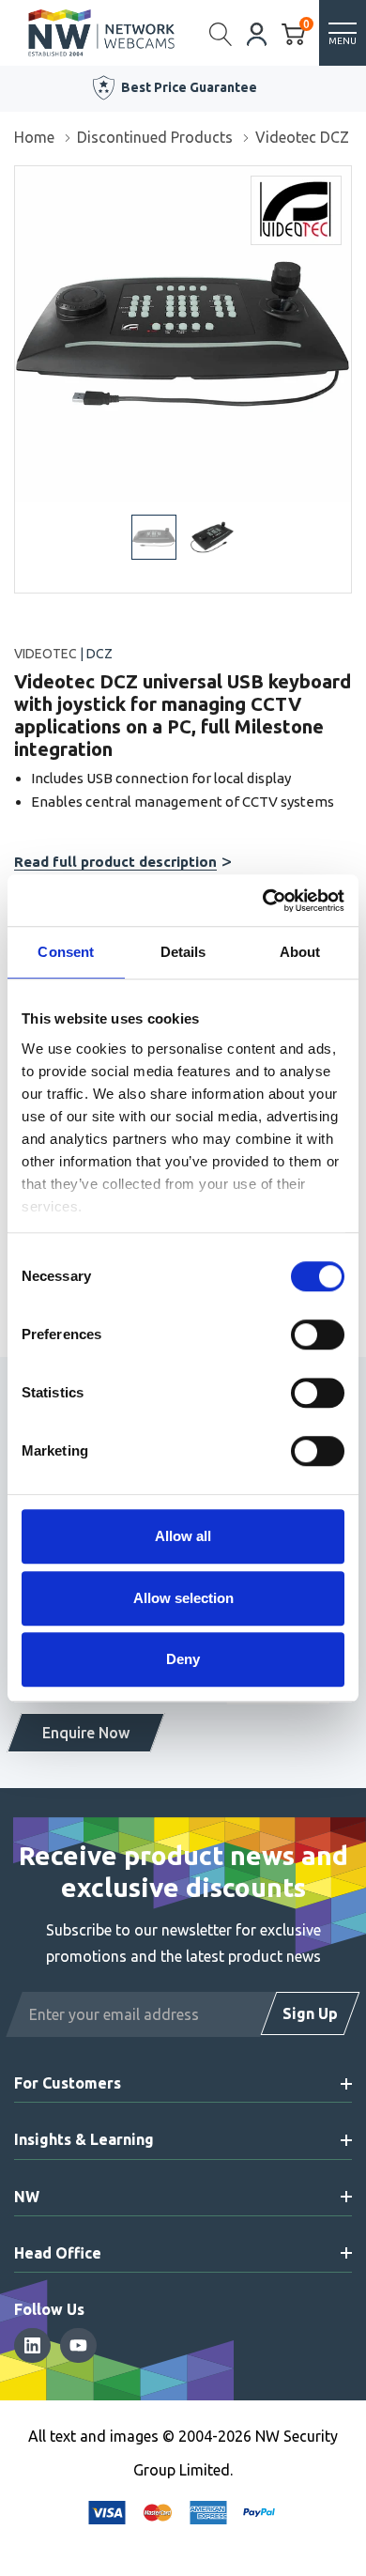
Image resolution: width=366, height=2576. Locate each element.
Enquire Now (86, 1733)
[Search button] (221, 33)
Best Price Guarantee (189, 87)
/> (22, 179)
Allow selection (183, 1598)
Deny (183, 1659)
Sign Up (310, 2013)
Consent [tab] (66, 952)
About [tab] (300, 952)
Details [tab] (183, 952)
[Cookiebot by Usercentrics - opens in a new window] (263, 901)
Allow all (183, 1536)
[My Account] (257, 32)
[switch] (318, 1334)
